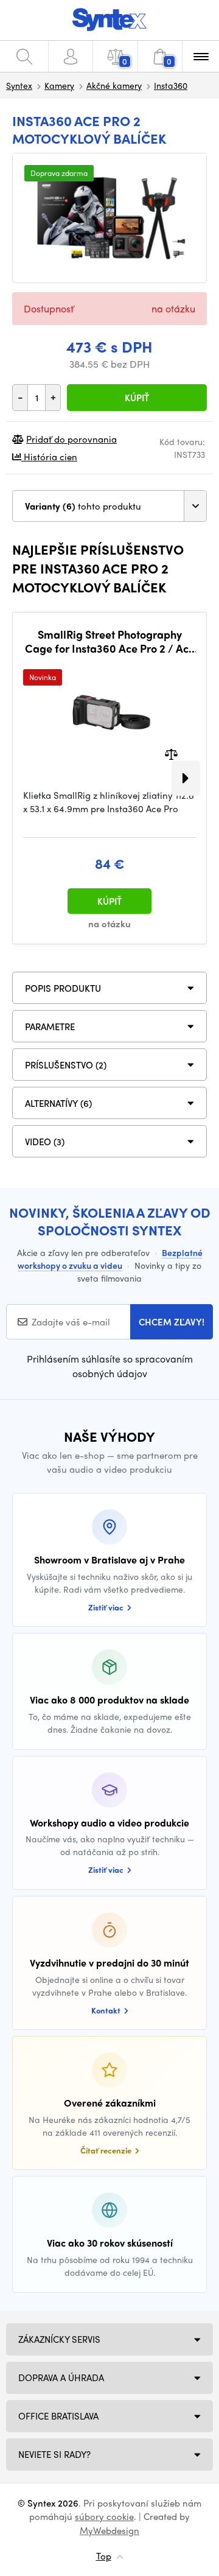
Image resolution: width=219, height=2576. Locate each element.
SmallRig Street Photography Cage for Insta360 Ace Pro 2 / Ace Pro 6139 (110, 641)
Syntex (19, 85)
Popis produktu (63, 988)
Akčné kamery (114, 85)
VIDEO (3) (45, 1142)
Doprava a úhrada (61, 2378)
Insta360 (171, 85)
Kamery (59, 85)
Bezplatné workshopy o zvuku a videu (110, 1259)
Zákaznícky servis (59, 2339)
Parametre (50, 1027)
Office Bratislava (58, 2416)
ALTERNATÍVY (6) (58, 1103)
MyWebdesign (109, 2530)
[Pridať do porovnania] (171, 753)
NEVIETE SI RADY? (54, 2454)
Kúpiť (137, 398)
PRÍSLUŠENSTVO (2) (66, 1065)
